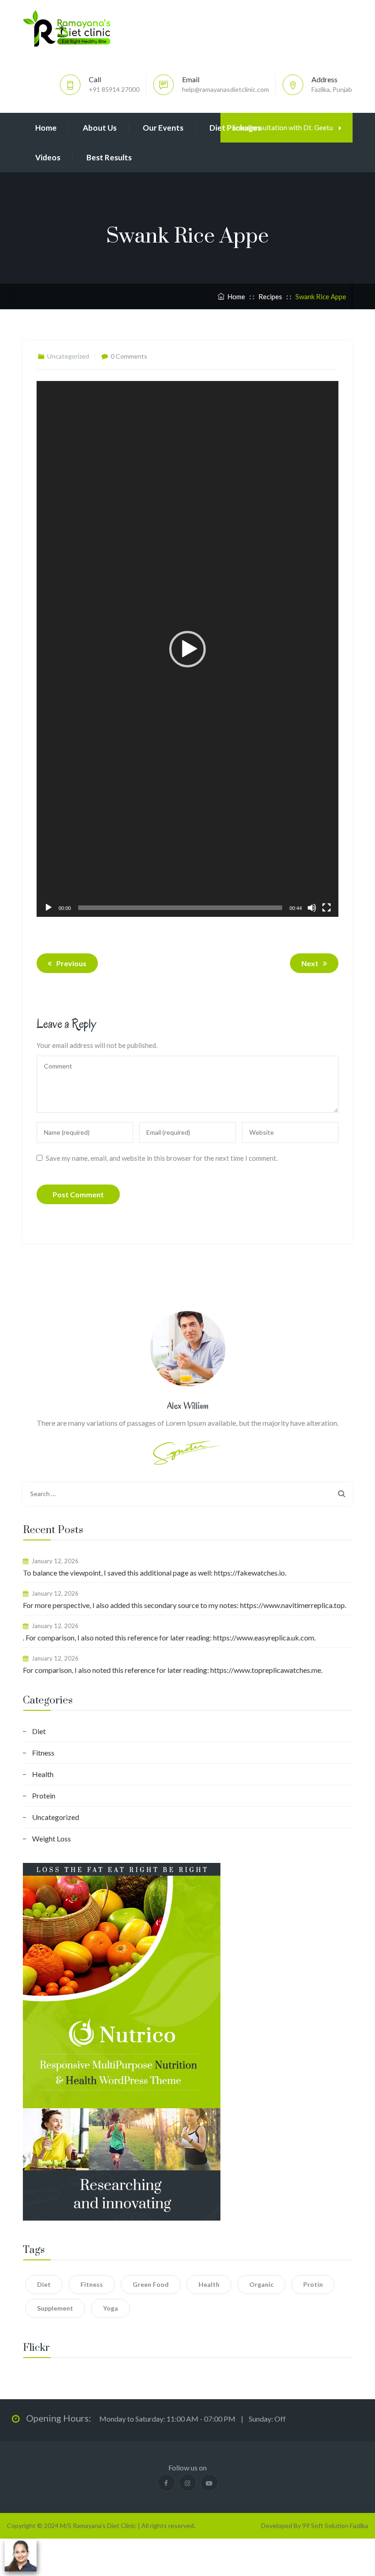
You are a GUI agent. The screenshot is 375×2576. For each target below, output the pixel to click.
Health (43, 1774)
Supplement (55, 2308)
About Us (100, 128)
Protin (313, 2284)
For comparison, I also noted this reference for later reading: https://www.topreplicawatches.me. (173, 1670)
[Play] (48, 908)
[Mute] (312, 908)
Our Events (163, 128)
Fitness (43, 1753)
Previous (71, 963)
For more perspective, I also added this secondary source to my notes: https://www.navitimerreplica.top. (185, 1605)
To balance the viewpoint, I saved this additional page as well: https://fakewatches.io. (155, 1573)
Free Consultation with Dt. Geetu (283, 127)
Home (46, 128)
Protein (44, 1796)
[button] (187, 649)
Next (310, 963)
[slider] (180, 908)
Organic (261, 2284)
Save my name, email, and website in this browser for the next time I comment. (162, 1158)
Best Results (109, 157)
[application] (187, 649)
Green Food (151, 2284)
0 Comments (129, 356)
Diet (39, 1731)
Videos (48, 157)
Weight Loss (51, 1838)
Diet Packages (235, 128)
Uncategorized (56, 1817)
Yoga (110, 2308)
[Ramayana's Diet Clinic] (67, 28)
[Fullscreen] (327, 908)
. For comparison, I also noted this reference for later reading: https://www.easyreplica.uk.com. (169, 1637)
